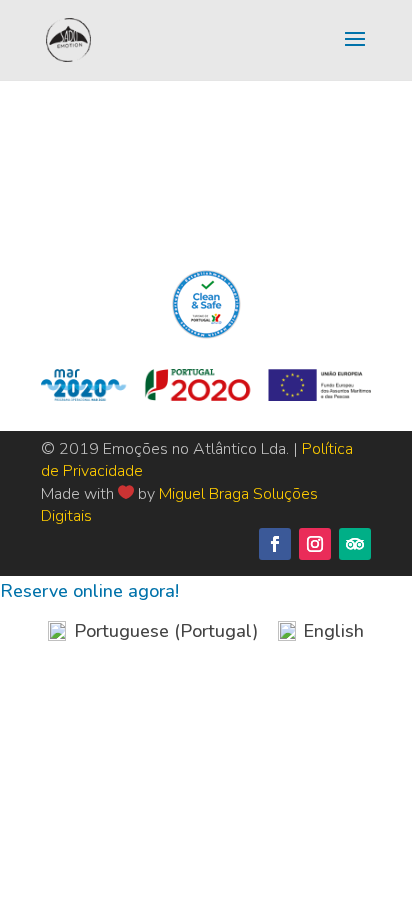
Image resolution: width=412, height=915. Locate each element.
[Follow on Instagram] (315, 544)
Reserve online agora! (89, 591)
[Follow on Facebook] (275, 544)
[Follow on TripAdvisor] (355, 544)
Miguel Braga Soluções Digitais (179, 505)
